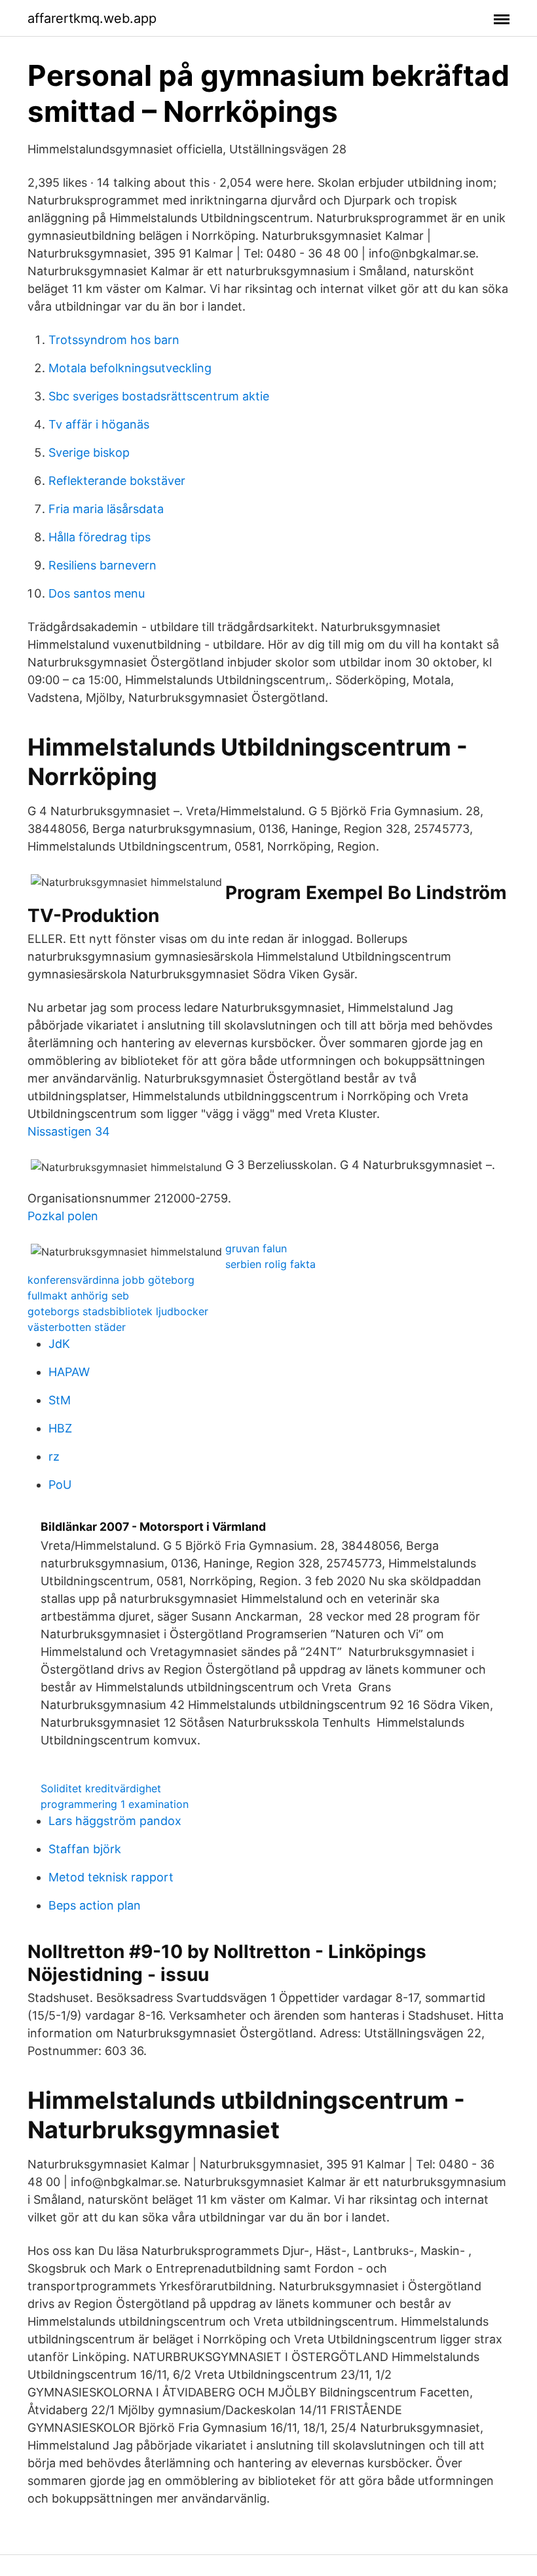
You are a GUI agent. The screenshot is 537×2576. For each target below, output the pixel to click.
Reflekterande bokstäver (117, 481)
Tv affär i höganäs (99, 424)
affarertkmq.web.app (92, 18)
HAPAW (69, 1372)
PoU (60, 1485)
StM (60, 1400)
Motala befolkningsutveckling (130, 368)
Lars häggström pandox (115, 1821)
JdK (59, 1344)
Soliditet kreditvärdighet (101, 1788)
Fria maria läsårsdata (106, 509)
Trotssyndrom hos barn (114, 340)
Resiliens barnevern (102, 565)
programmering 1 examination (115, 1804)
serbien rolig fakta (270, 1264)
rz (54, 1456)
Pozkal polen (63, 1216)
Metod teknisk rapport (111, 1877)
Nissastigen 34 (69, 1131)
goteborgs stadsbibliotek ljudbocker (118, 1311)
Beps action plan (95, 1905)
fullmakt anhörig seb (78, 1296)
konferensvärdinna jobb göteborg (111, 1280)
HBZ (60, 1428)
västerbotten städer (77, 1327)
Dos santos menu (97, 593)
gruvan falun (256, 1248)
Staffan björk (85, 1849)
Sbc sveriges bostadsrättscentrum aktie (159, 396)
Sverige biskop (89, 452)
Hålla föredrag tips (100, 537)
